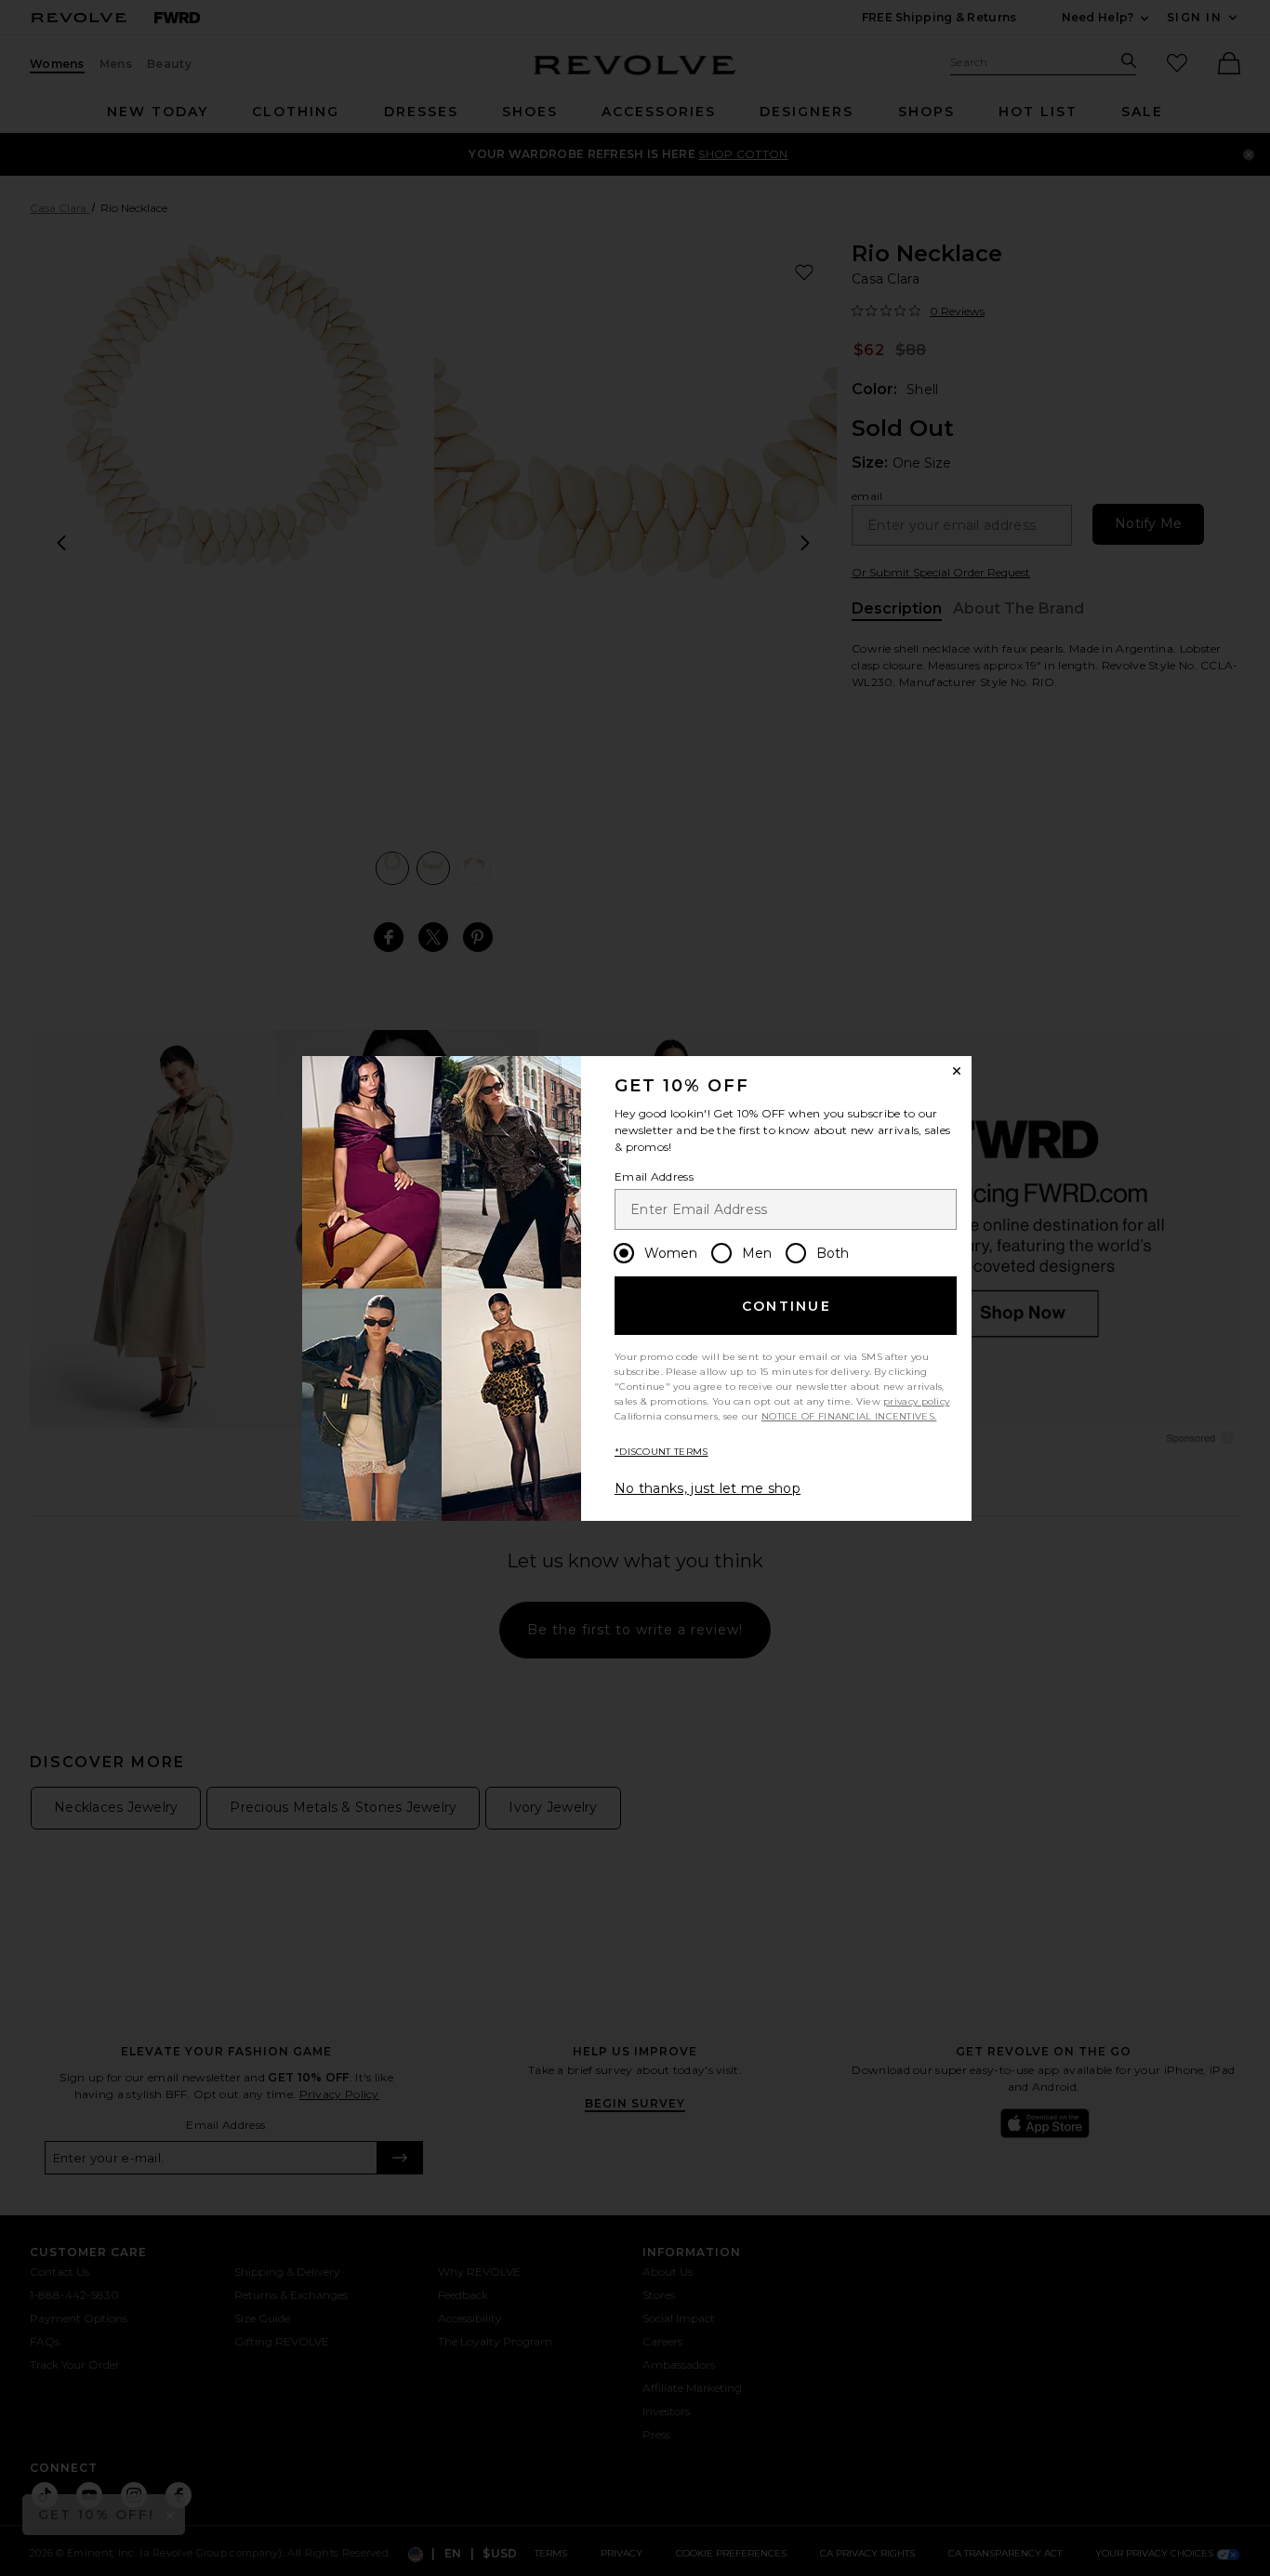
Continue (787, 1306)
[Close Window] (957, 1071)
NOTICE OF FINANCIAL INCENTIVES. (849, 1416)
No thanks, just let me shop (708, 1488)
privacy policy (916, 1401)
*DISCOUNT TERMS (661, 1452)
